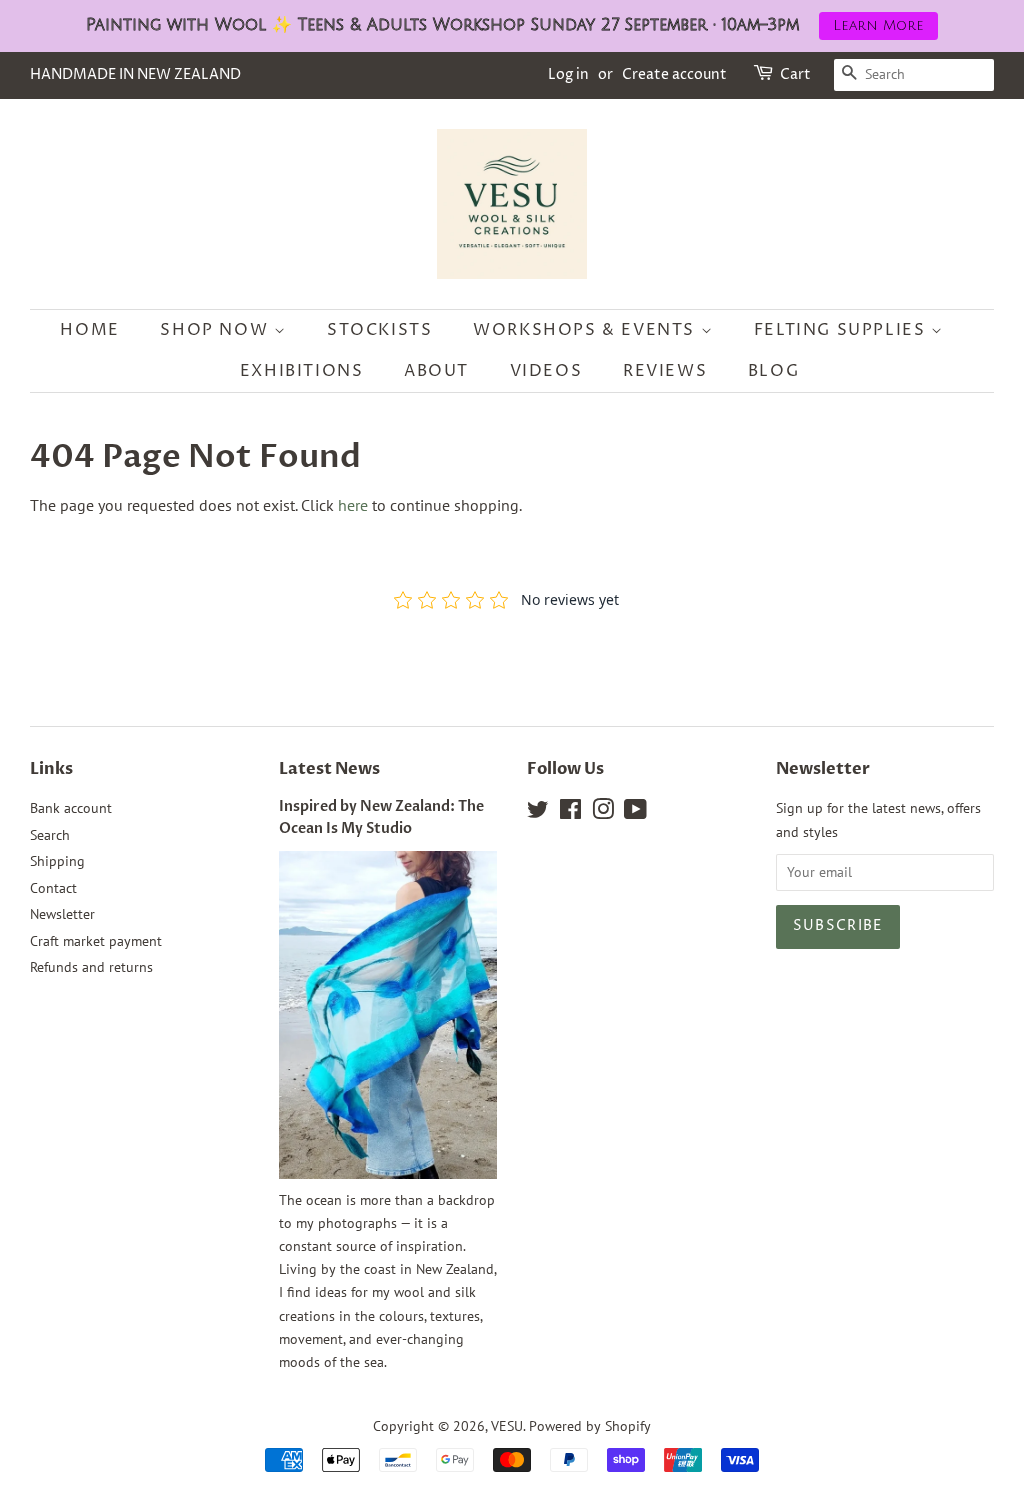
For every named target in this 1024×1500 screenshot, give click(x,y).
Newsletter (62, 914)
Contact (53, 888)
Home (89, 330)
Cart (795, 74)
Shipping (57, 861)
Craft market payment (96, 941)
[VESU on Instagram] (603, 813)
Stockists (379, 330)
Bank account (71, 808)
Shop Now (216, 330)
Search (50, 835)
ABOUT (436, 371)
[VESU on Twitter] (538, 813)
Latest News (329, 769)
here (353, 505)
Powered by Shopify (590, 1426)
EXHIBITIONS (302, 371)
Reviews (665, 371)
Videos (546, 371)
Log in (568, 74)
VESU (507, 1426)
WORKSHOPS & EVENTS (586, 330)
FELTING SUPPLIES (842, 330)
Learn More (878, 25)
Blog (773, 371)
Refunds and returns (91, 967)
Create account (674, 74)
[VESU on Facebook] (570, 813)
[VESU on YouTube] (635, 813)
